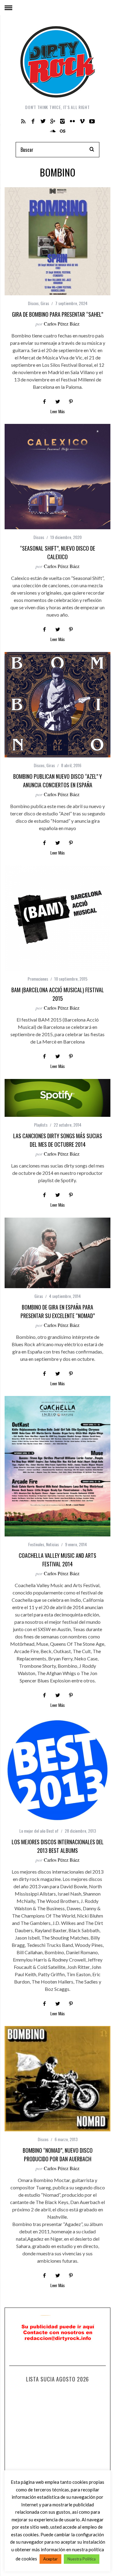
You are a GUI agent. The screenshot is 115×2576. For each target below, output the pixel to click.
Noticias (52, 1544)
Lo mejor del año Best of (39, 1831)
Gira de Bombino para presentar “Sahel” (57, 314)
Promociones (38, 979)
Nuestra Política (82, 2559)
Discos (33, 303)
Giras (45, 303)
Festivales (36, 1544)
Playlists (41, 1125)
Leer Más (57, 412)
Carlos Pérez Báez (62, 324)
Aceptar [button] (50, 2559)
